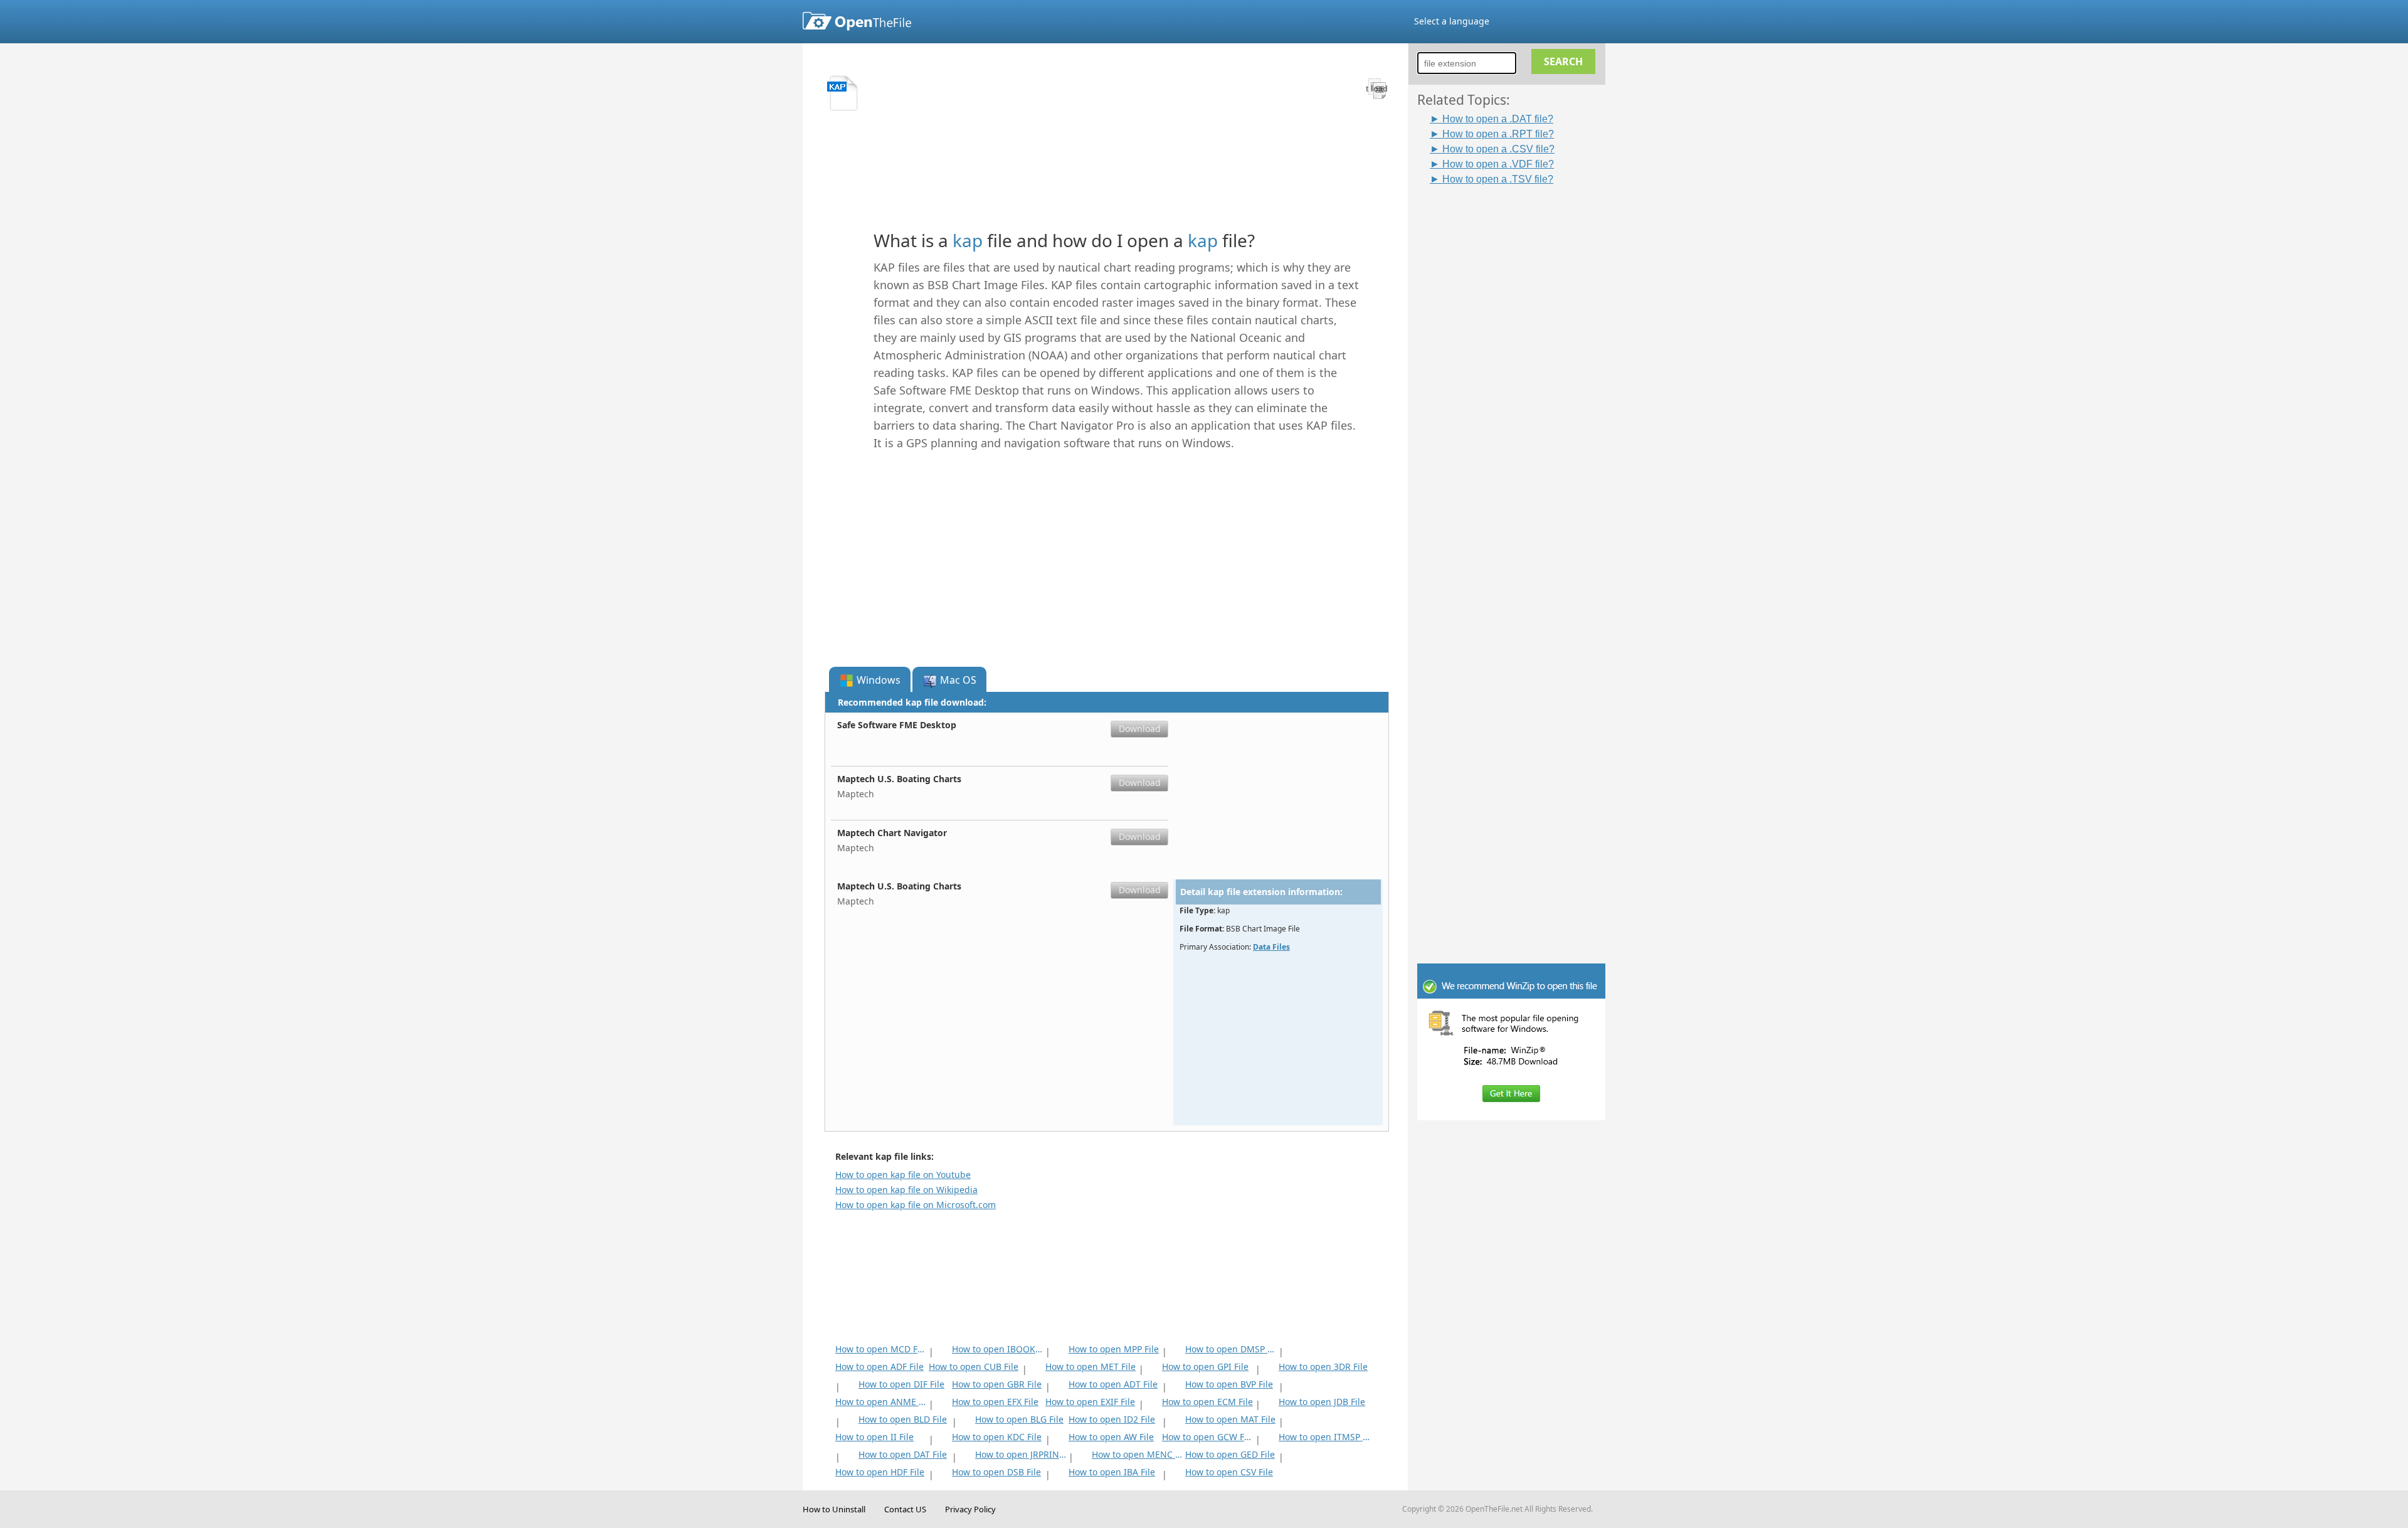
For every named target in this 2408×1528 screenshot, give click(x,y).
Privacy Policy (970, 1509)
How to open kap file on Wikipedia (906, 1190)
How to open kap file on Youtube (903, 1175)
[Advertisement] (1518, 374)
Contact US (905, 1509)
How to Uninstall (834, 1509)
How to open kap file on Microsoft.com (916, 1205)
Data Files (1271, 947)
